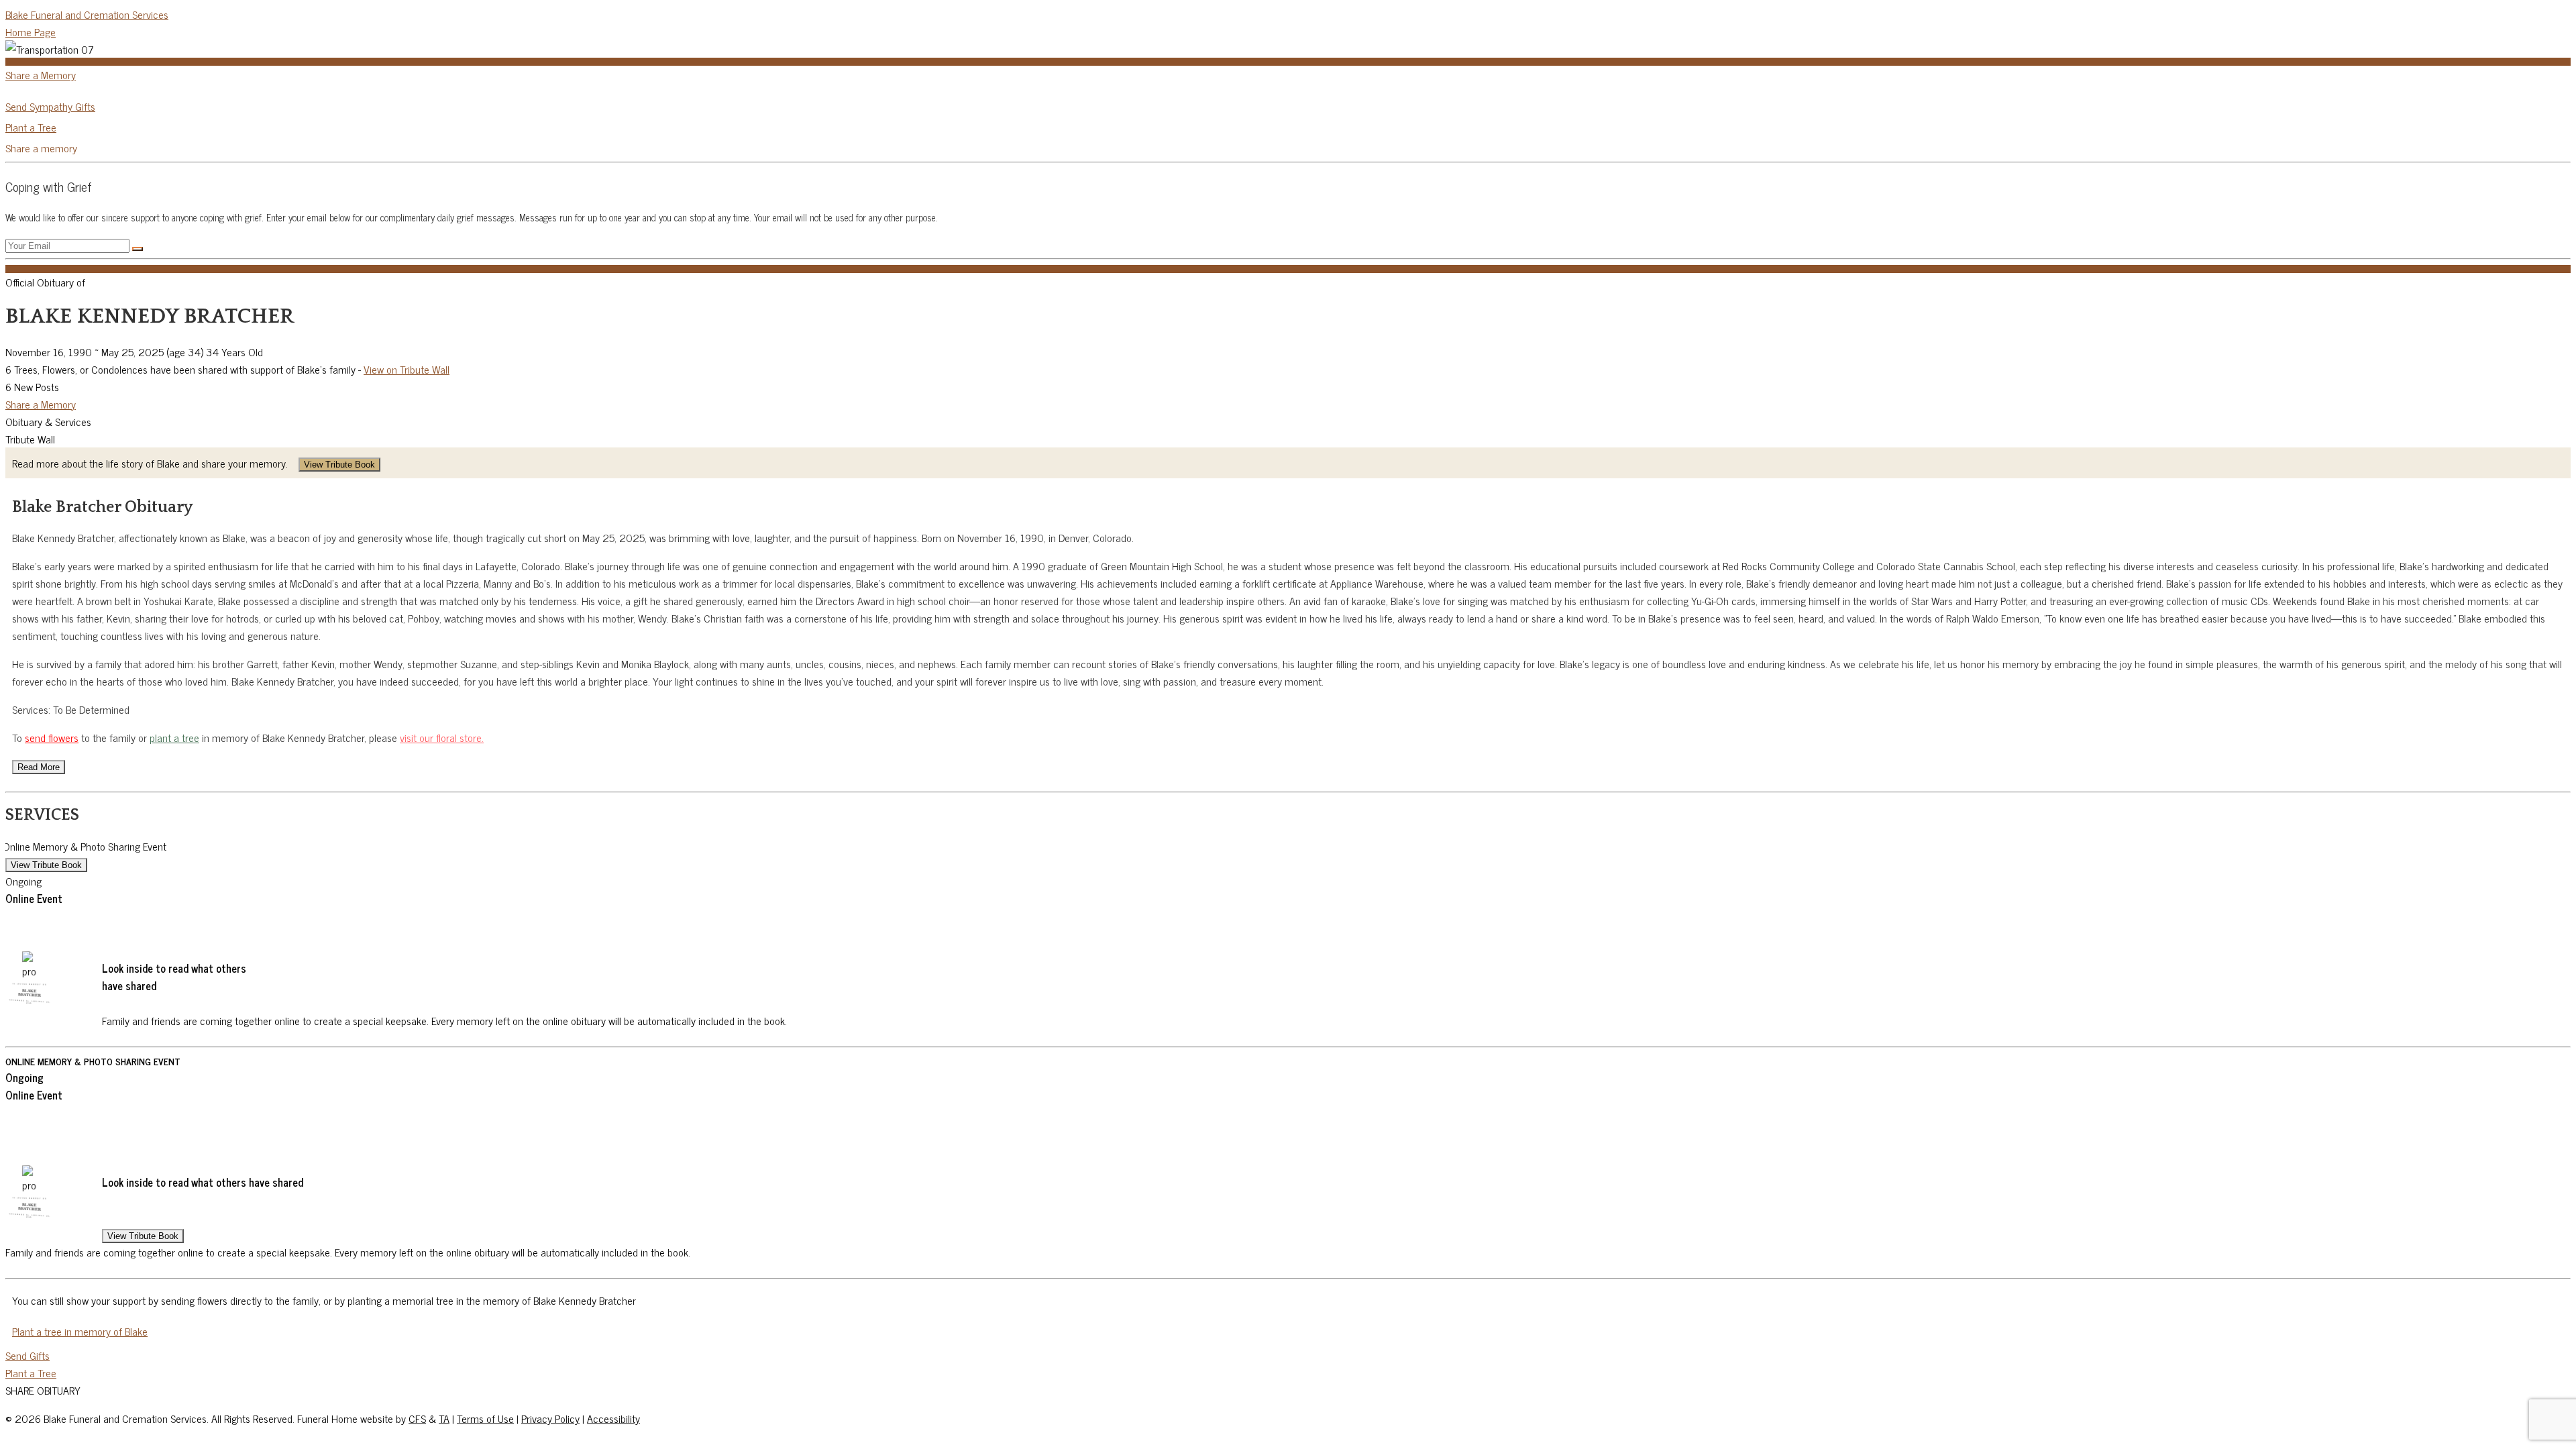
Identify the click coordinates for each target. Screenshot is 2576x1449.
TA (444, 1418)
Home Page (31, 32)
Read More (39, 767)
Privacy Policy (550, 1418)
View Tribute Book (339, 465)
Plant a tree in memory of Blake (80, 1331)
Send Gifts (28, 1355)
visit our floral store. (442, 737)
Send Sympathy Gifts (50, 106)
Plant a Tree (31, 127)
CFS (417, 1418)
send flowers (52, 737)
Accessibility (613, 1418)
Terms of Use (485, 1418)
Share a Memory (41, 74)
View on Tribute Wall (407, 369)
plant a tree (174, 737)
